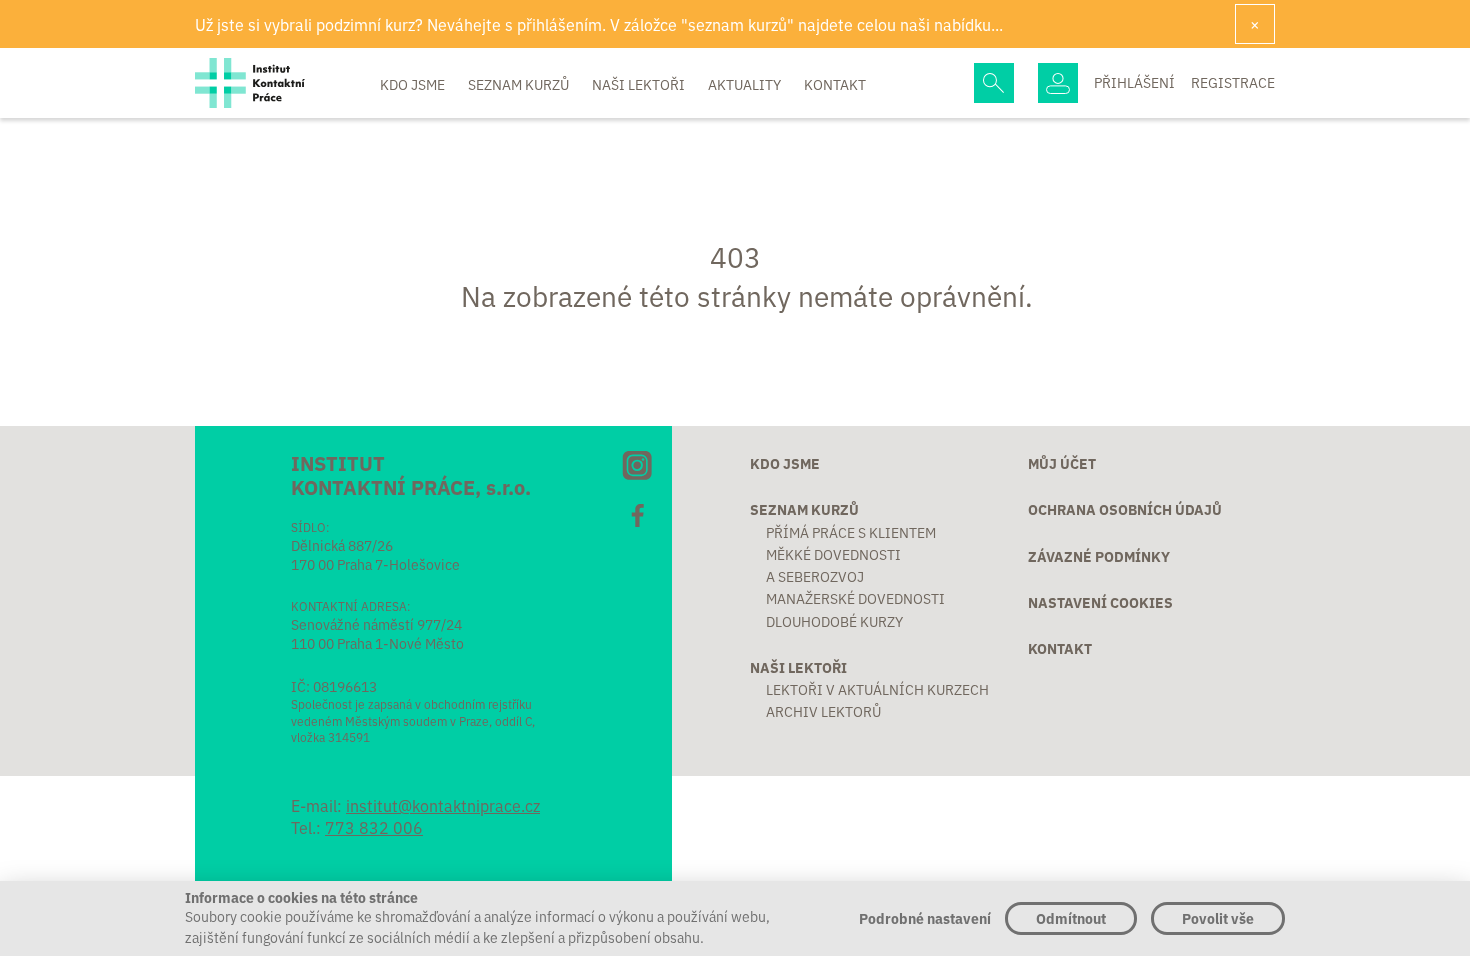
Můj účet (1062, 463)
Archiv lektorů (823, 711)
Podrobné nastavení (925, 918)
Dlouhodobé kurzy (834, 621)
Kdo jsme (414, 84)
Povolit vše (1218, 918)
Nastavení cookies (1100, 602)
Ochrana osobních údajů (1125, 509)
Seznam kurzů (520, 84)
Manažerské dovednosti (855, 598)
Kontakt (835, 84)
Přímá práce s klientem (851, 532)
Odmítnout (1071, 918)
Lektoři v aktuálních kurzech (877, 689)
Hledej (994, 83)
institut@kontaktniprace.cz (443, 805)
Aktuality (746, 84)
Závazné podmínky (1099, 556)
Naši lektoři (640, 84)
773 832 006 (374, 827)
